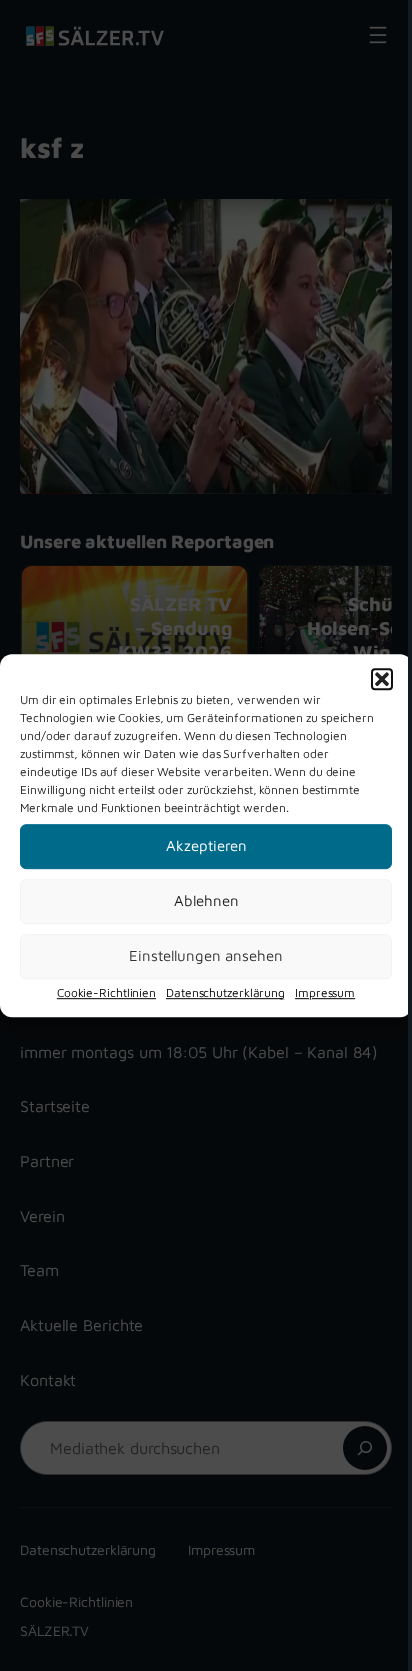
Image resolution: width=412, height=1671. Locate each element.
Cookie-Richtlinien (106, 992)
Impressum (325, 992)
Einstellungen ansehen (206, 955)
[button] (382, 679)
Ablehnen (206, 900)
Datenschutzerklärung (225, 992)
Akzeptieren (206, 845)
